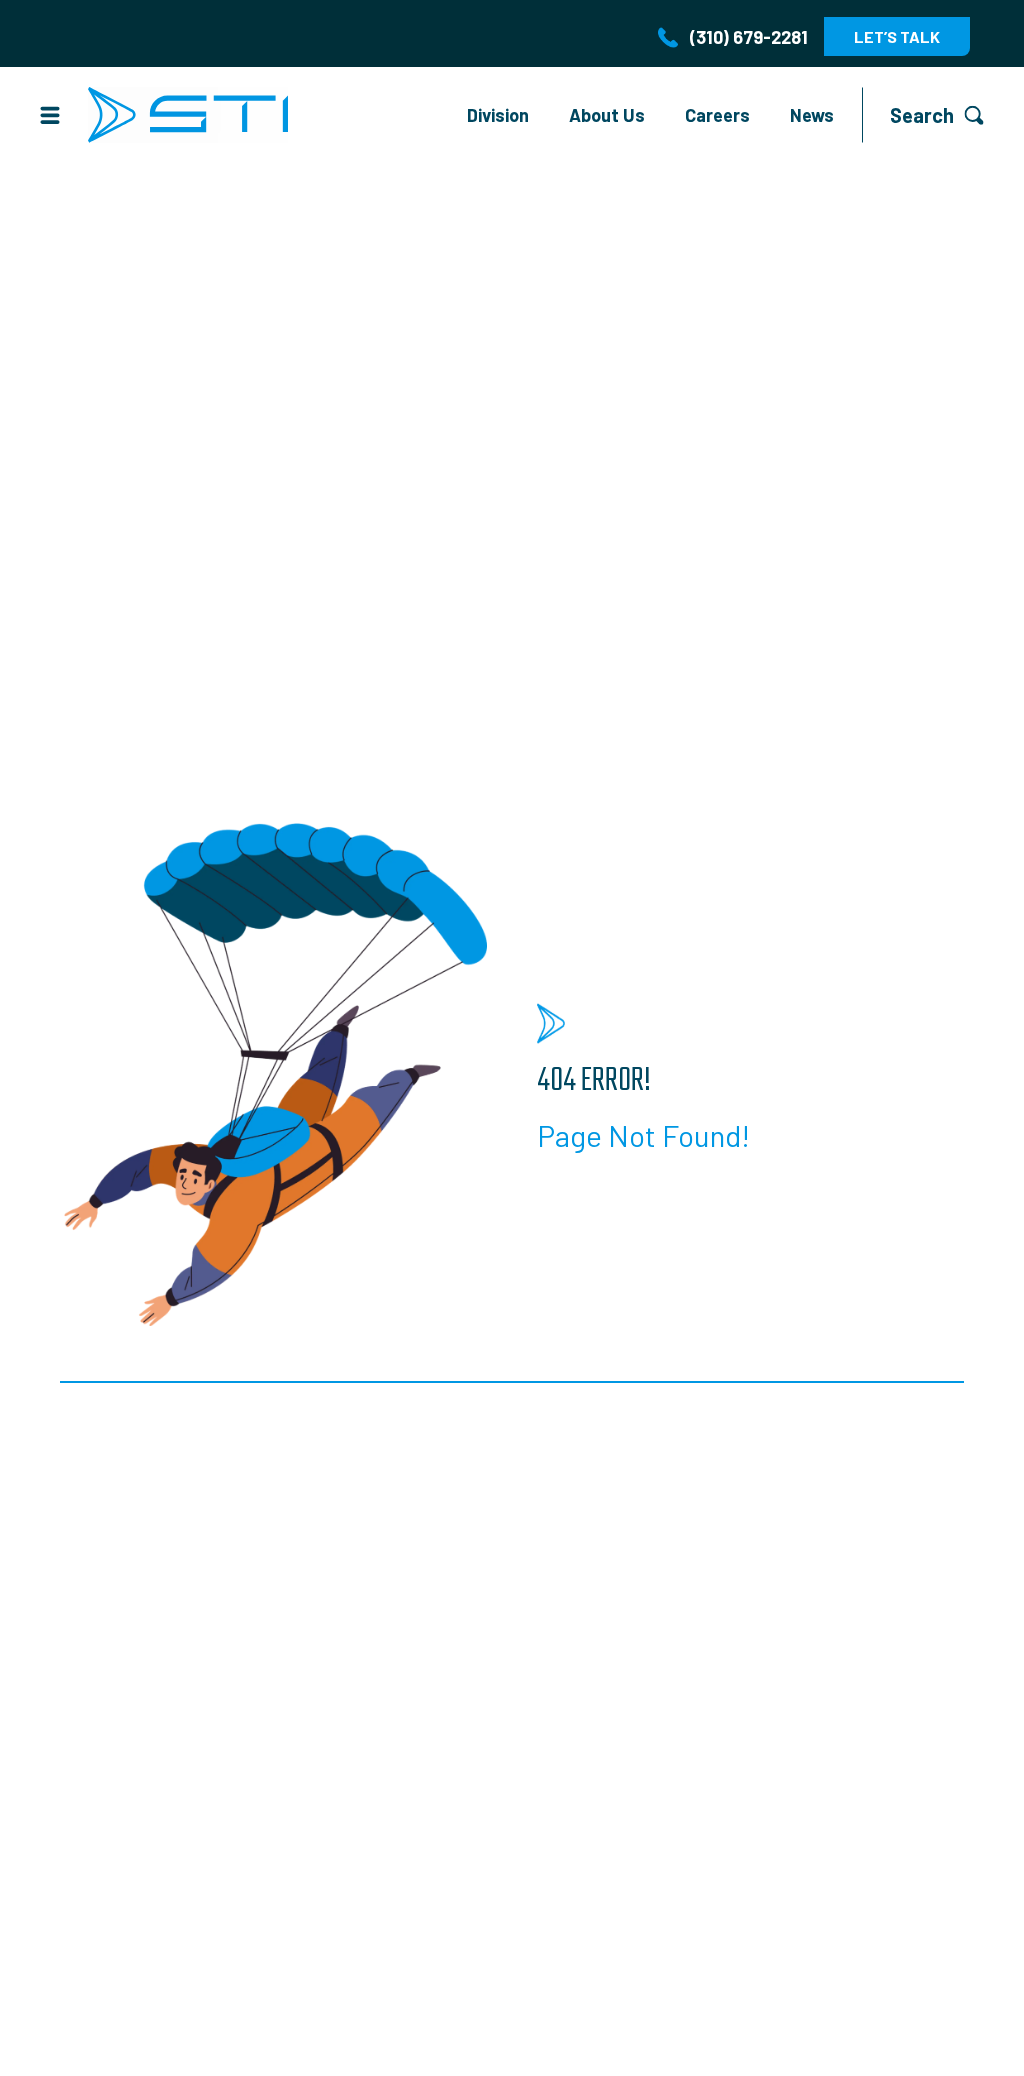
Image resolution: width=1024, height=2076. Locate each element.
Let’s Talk (897, 36)
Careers (717, 115)
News (812, 115)
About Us (607, 115)
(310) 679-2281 (749, 37)
